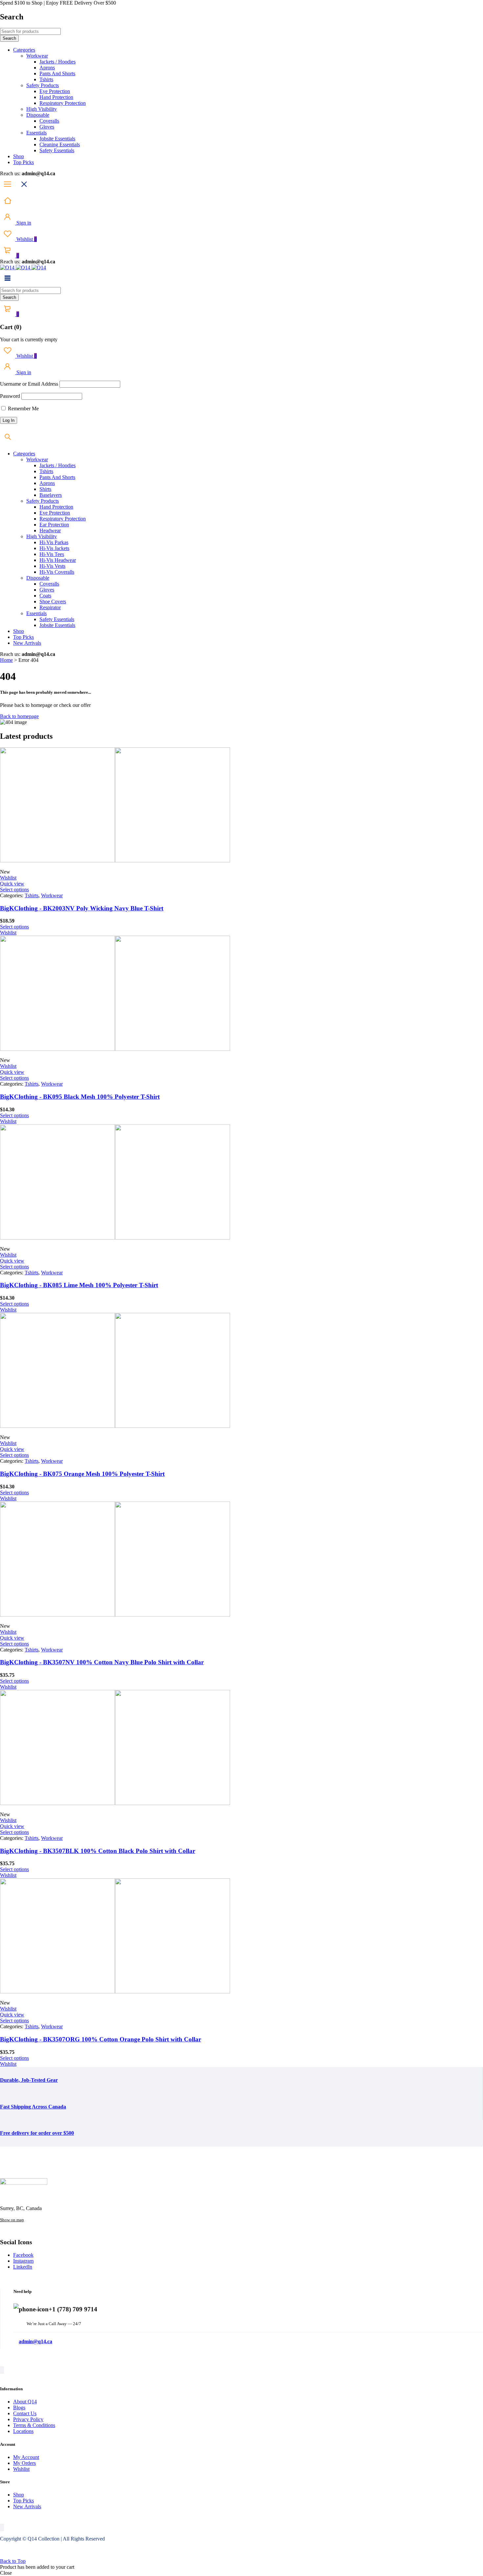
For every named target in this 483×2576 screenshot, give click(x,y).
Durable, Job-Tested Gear (29, 2080)
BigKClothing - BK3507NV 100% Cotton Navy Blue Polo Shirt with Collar (102, 1662)
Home (6, 660)
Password (10, 396)
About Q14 (25, 2402)
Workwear (52, 895)
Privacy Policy (28, 2419)
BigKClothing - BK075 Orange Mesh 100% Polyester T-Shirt (82, 1474)
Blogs (19, 2407)
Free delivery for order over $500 (37, 2133)
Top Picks (23, 2501)
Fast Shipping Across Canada (33, 2107)
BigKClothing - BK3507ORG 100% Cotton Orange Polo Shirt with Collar (101, 2039)
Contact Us (25, 2413)
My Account (26, 2457)
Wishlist (26, 239)
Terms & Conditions (34, 2425)
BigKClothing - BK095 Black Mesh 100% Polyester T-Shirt (80, 1097)
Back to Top (13, 2561)
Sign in (23, 223)
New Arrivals (27, 2506)
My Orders (24, 2463)
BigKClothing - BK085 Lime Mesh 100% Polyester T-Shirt (79, 1285)
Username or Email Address (29, 384)
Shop (19, 2495)
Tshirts (32, 895)
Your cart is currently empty (29, 339)
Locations (23, 2431)
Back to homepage (19, 716)
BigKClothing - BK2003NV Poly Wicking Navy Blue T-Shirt (82, 908)
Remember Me (23, 409)
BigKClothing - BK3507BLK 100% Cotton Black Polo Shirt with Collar (98, 1851)
